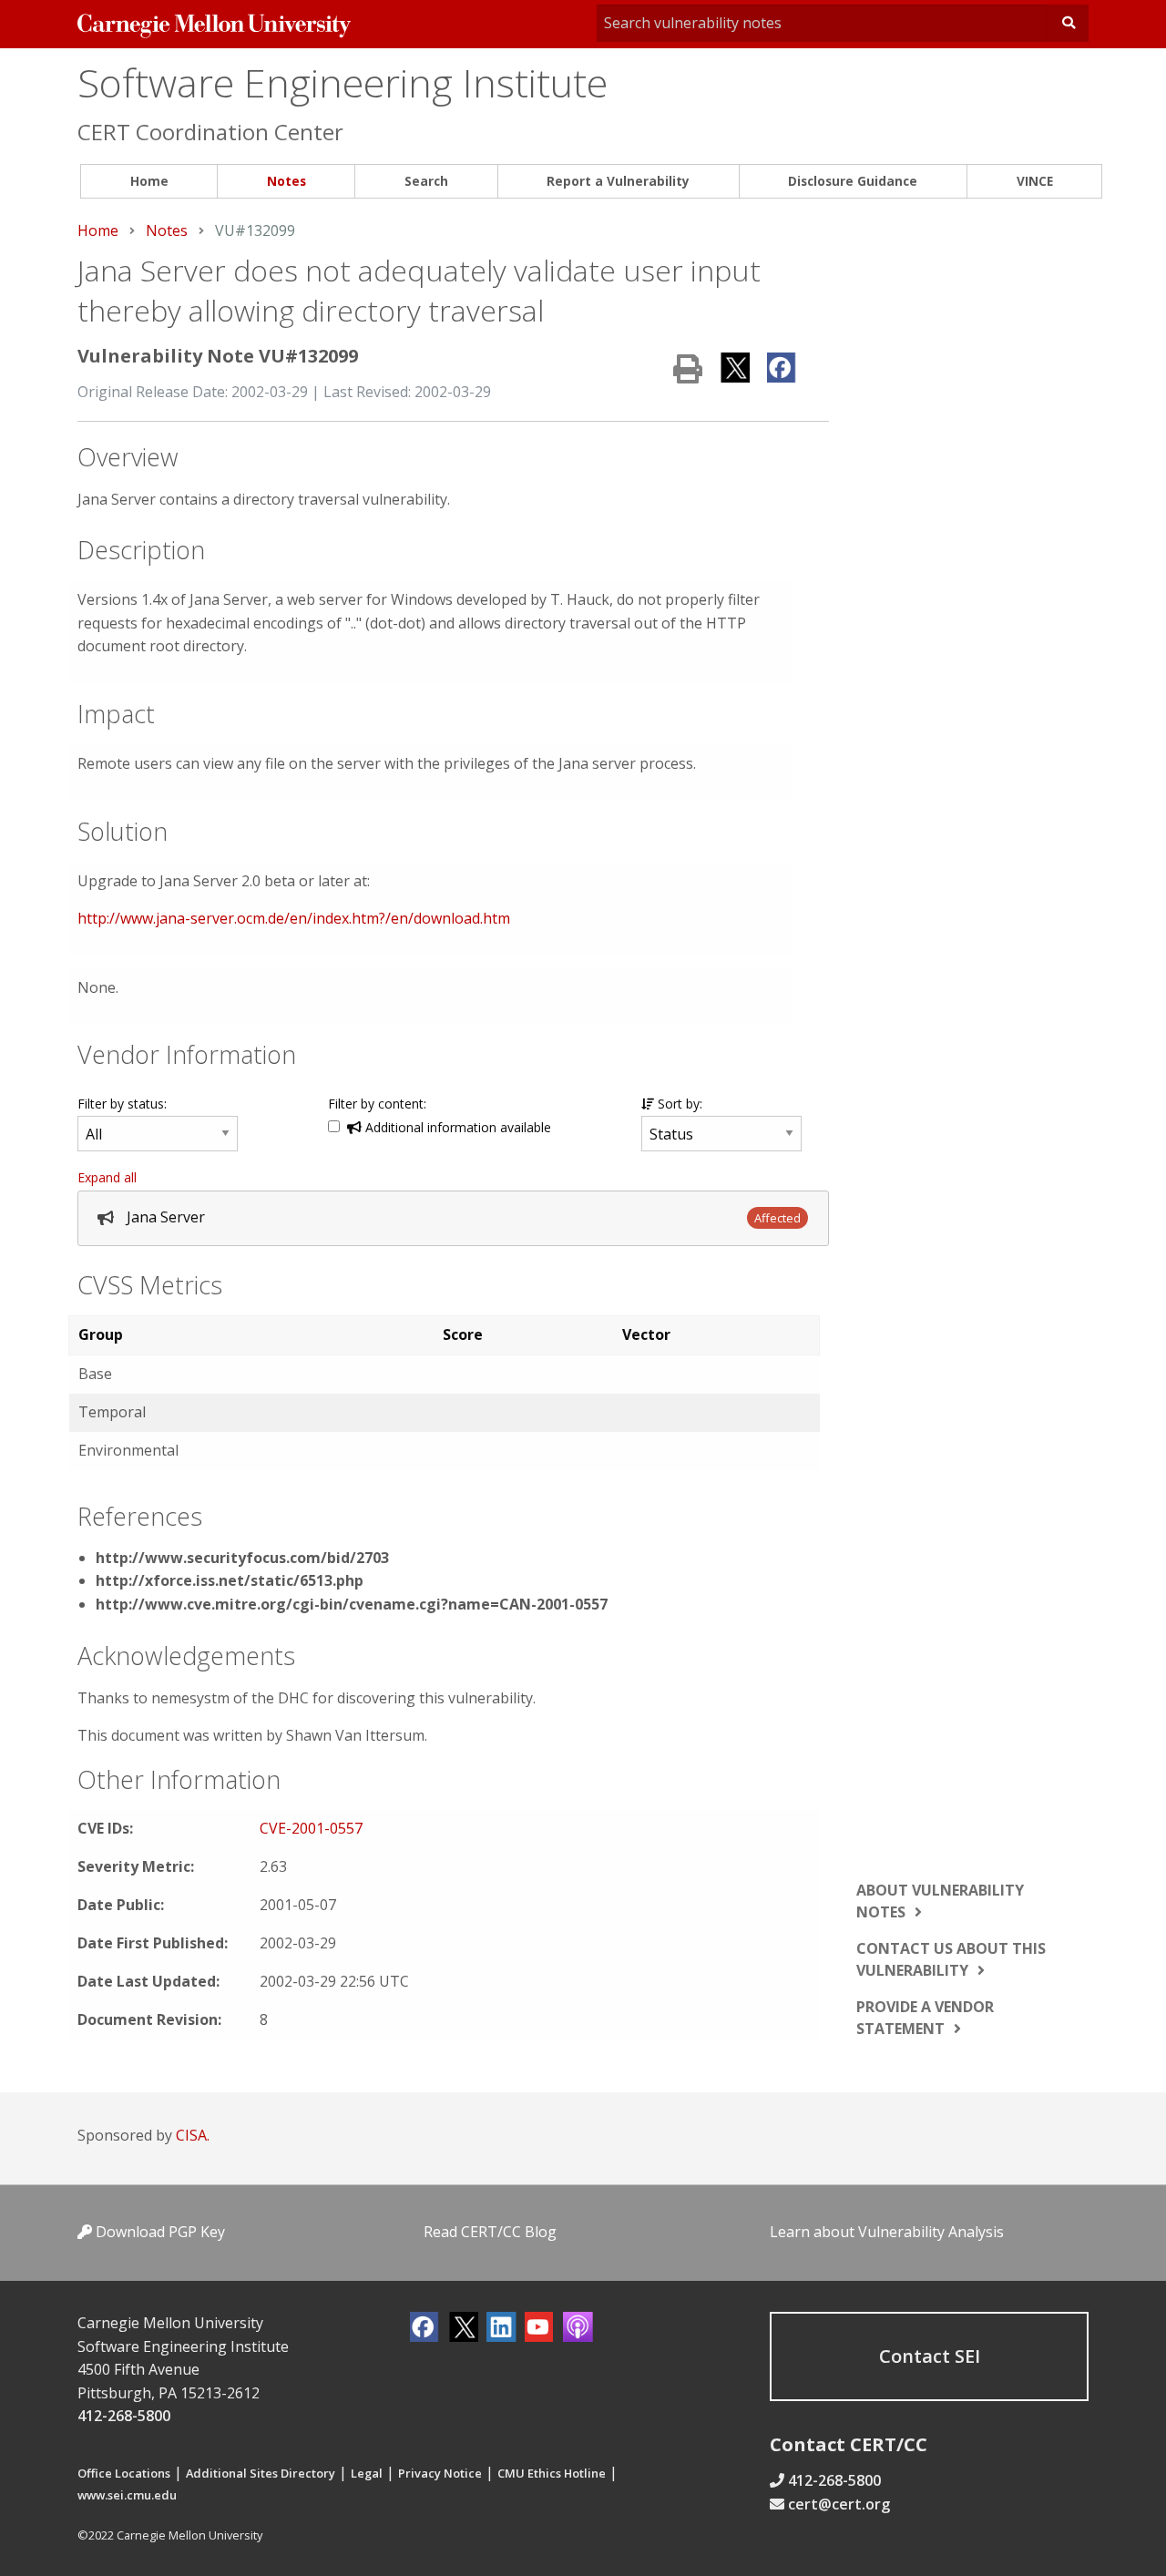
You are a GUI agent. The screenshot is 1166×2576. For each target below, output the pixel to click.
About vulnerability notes (940, 1901)
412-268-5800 (124, 2416)
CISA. (193, 2135)
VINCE (1035, 181)
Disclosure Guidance (853, 181)
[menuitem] (149, 182)
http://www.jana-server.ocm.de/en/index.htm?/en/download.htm (294, 918)
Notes (286, 181)
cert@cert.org (839, 2504)
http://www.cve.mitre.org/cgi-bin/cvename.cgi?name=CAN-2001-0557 (352, 1604)
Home (149, 181)
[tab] (453, 1218)
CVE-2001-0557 (311, 1828)
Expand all (107, 1177)
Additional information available (456, 1127)
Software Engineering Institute (343, 82)
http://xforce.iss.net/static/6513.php (230, 1580)
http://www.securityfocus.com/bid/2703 (242, 1558)
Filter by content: (377, 1104)
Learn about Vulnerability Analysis (887, 2232)
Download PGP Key (159, 2232)
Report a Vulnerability (618, 181)
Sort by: (678, 1104)
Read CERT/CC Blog (490, 2232)
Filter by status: (122, 1104)
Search (426, 181)
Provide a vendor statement (925, 2018)
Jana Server (166, 1217)
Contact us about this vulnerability (951, 1959)
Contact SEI (930, 2356)
